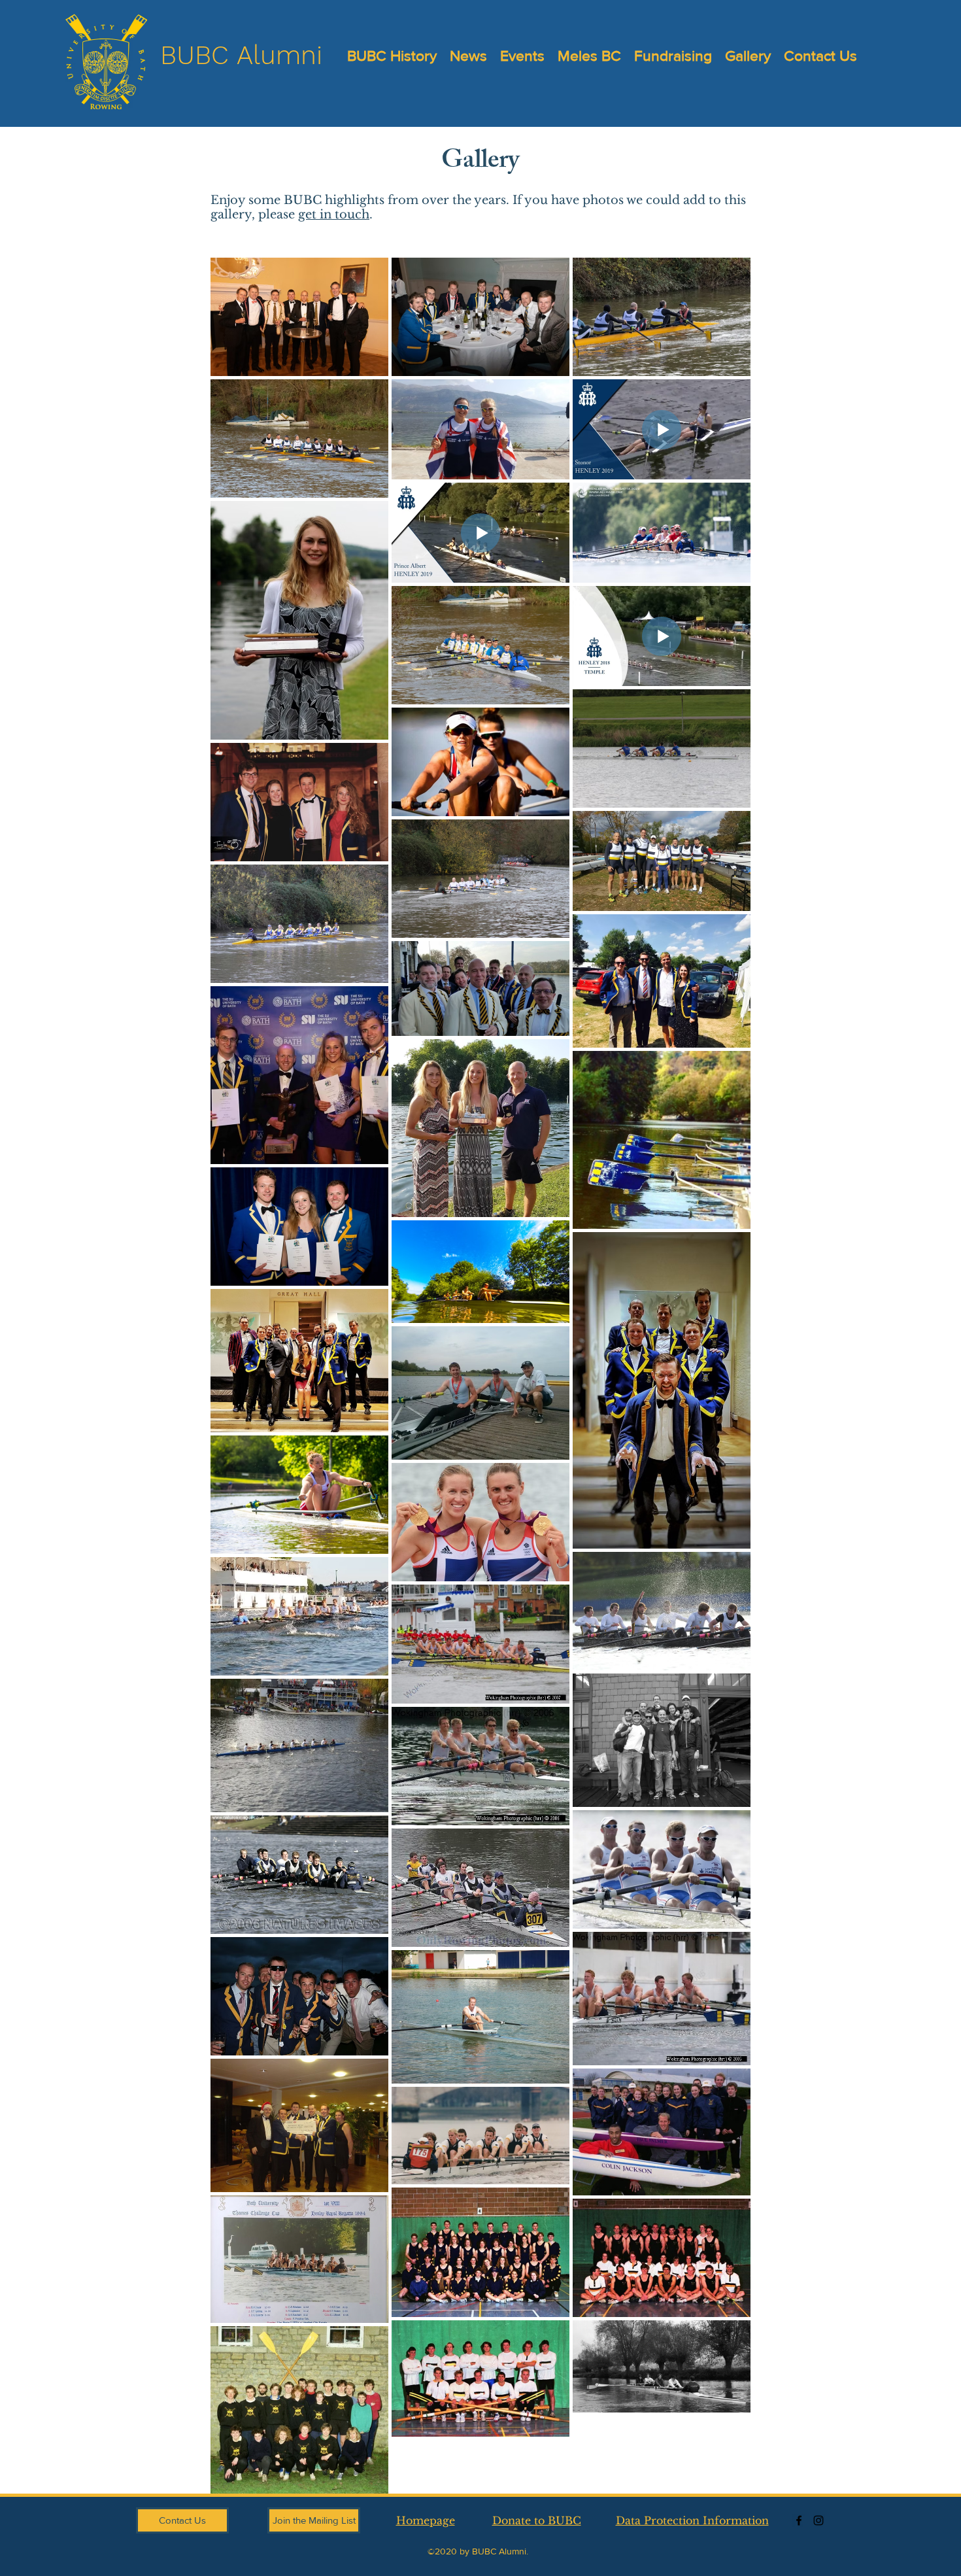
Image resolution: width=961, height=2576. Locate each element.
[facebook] (799, 2520)
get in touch (334, 215)
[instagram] (818, 2520)
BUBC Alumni (241, 55)
